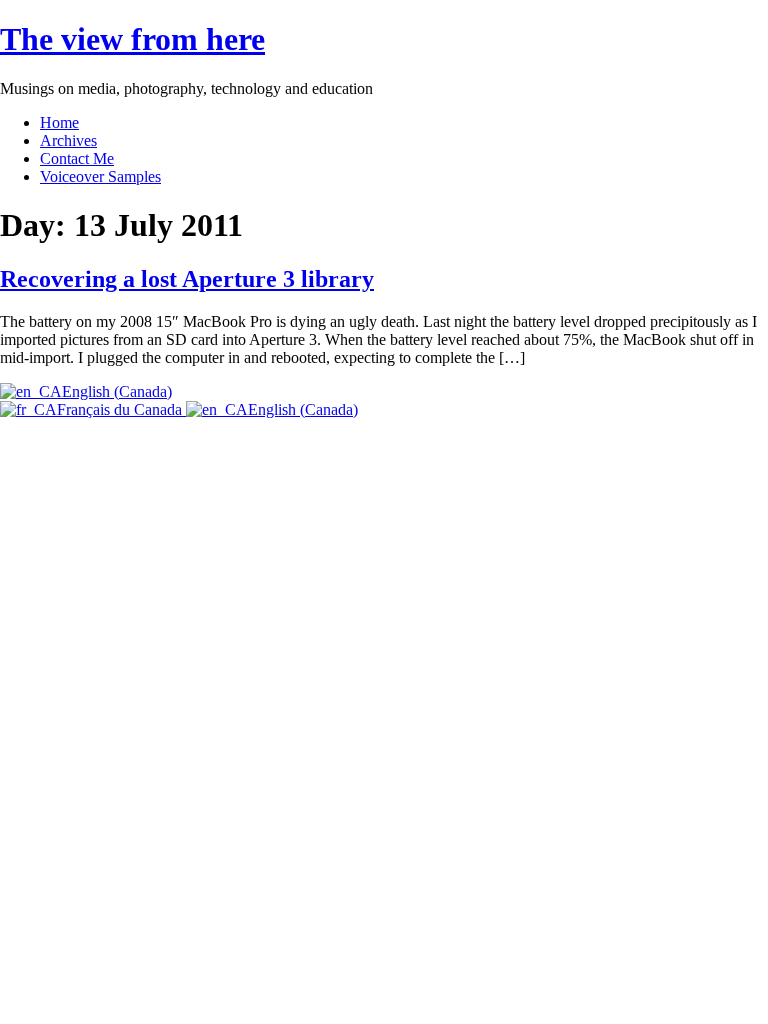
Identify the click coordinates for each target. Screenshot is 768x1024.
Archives (68, 140)
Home (59, 122)
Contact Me (77, 158)
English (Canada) (117, 391)
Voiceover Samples (100, 176)
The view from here (132, 39)
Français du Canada (121, 409)
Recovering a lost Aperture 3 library (187, 279)
